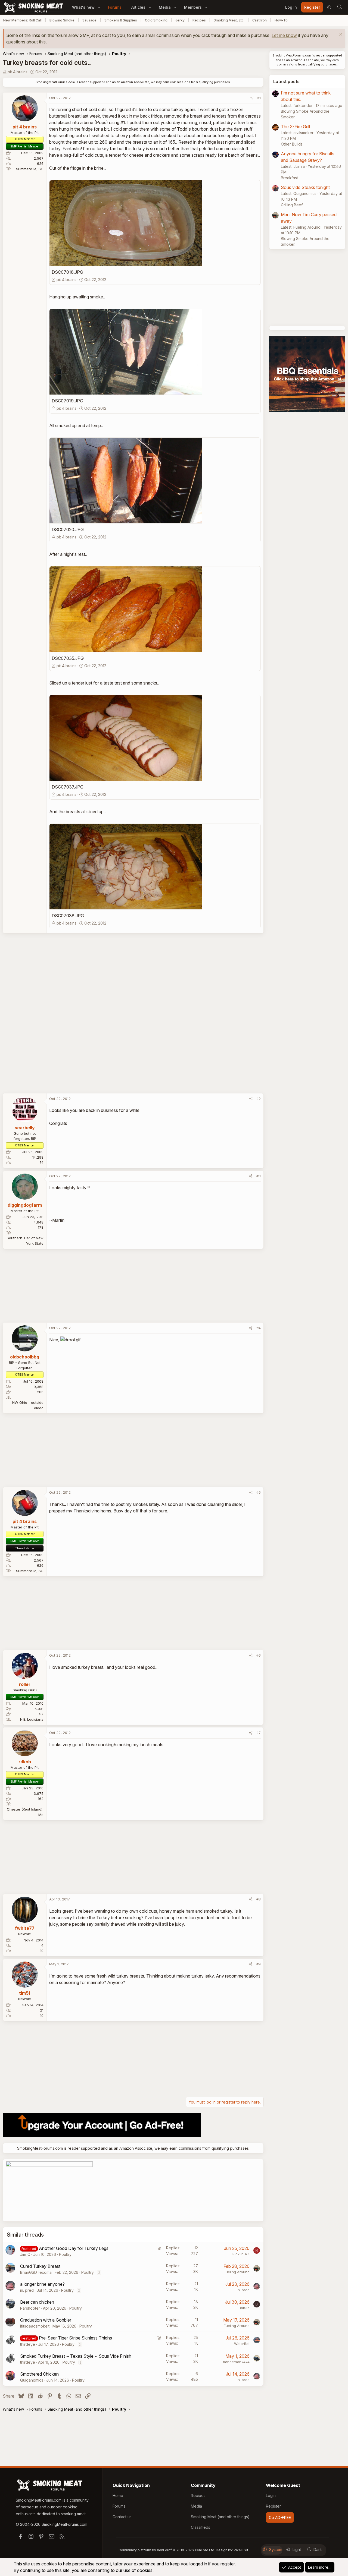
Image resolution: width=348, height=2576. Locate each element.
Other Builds (292, 144)
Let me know (284, 35)
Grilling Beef (292, 205)
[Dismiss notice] (340, 35)
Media (165, 7)
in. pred (27, 2290)
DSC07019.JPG (67, 401)
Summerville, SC (30, 169)
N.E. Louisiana (32, 1719)
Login (271, 2495)
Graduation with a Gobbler (46, 2320)
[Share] (252, 98)
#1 (259, 98)
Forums (115, 7)
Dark (318, 2550)
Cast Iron (260, 20)
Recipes (199, 20)
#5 (259, 1492)
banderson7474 (236, 2362)
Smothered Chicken (39, 2374)
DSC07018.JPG (67, 272)
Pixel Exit (241, 2550)
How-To (281, 20)
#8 (259, 1899)
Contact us (122, 2517)
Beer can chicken (37, 2302)
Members (193, 7)
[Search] (340, 7)
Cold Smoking (156, 20)
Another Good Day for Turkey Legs (74, 2248)
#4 (259, 1328)
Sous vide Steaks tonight (305, 187)
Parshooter (30, 2308)
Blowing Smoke (62, 20)
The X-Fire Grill (295, 127)
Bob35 (244, 2308)
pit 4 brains (18, 72)
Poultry (65, 2254)
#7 (259, 1733)
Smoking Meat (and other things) (220, 2517)
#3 (259, 1176)
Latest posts (286, 81)
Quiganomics (32, 2380)
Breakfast (289, 178)
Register (273, 2506)
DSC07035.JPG (68, 658)
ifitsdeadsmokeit (35, 2326)
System (276, 2550)
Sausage (89, 20)
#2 (259, 1099)
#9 (259, 1964)
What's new (83, 7)
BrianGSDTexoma (36, 2272)
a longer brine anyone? (42, 2284)
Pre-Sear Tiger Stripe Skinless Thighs (75, 2338)
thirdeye (28, 2344)
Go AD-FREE (280, 2517)
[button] (99, 7)
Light (297, 2550)
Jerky (180, 20)
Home (118, 2495)
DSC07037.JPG (68, 787)
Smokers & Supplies (121, 20)
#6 (259, 1655)
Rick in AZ (241, 2254)
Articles (138, 7)
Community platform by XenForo (167, 2550)
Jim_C (25, 2254)
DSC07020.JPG (68, 529)
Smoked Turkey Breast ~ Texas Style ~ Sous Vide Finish (76, 2356)
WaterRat (242, 2344)
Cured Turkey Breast (40, 2266)
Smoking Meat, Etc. (229, 20)
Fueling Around (237, 2272)
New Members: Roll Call (22, 20)
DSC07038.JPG (68, 916)
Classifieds (201, 2527)
